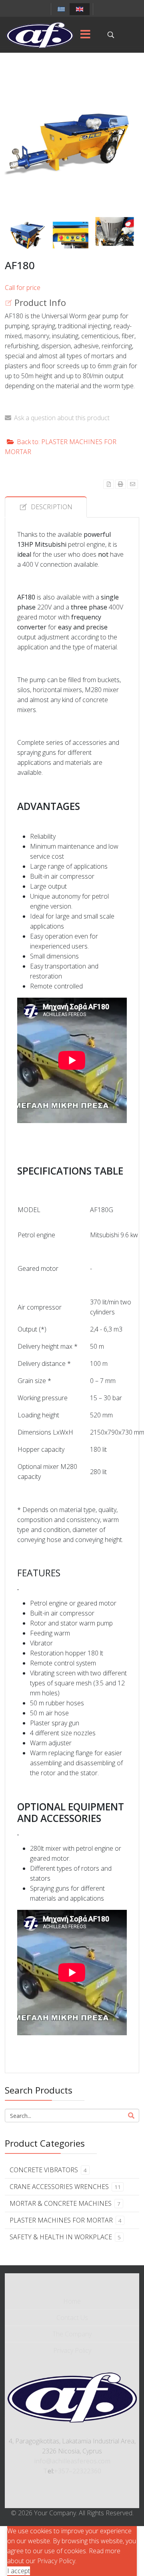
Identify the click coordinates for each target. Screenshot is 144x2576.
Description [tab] (52, 507)
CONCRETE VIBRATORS (48, 2170)
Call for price (23, 288)
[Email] (133, 484)
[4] (115, 231)
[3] (71, 235)
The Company (72, 2334)
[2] (27, 235)
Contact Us (72, 2318)
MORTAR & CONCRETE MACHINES (65, 2203)
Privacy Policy (72, 2350)
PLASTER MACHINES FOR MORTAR (66, 2220)
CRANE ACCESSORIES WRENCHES (65, 2187)
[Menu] (85, 35)
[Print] (121, 484)
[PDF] (109, 484)
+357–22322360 (78, 2471)
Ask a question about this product (62, 418)
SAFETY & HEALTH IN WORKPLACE (65, 2237)
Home (72, 2301)
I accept (19, 2571)
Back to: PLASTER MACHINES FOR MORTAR (61, 447)
